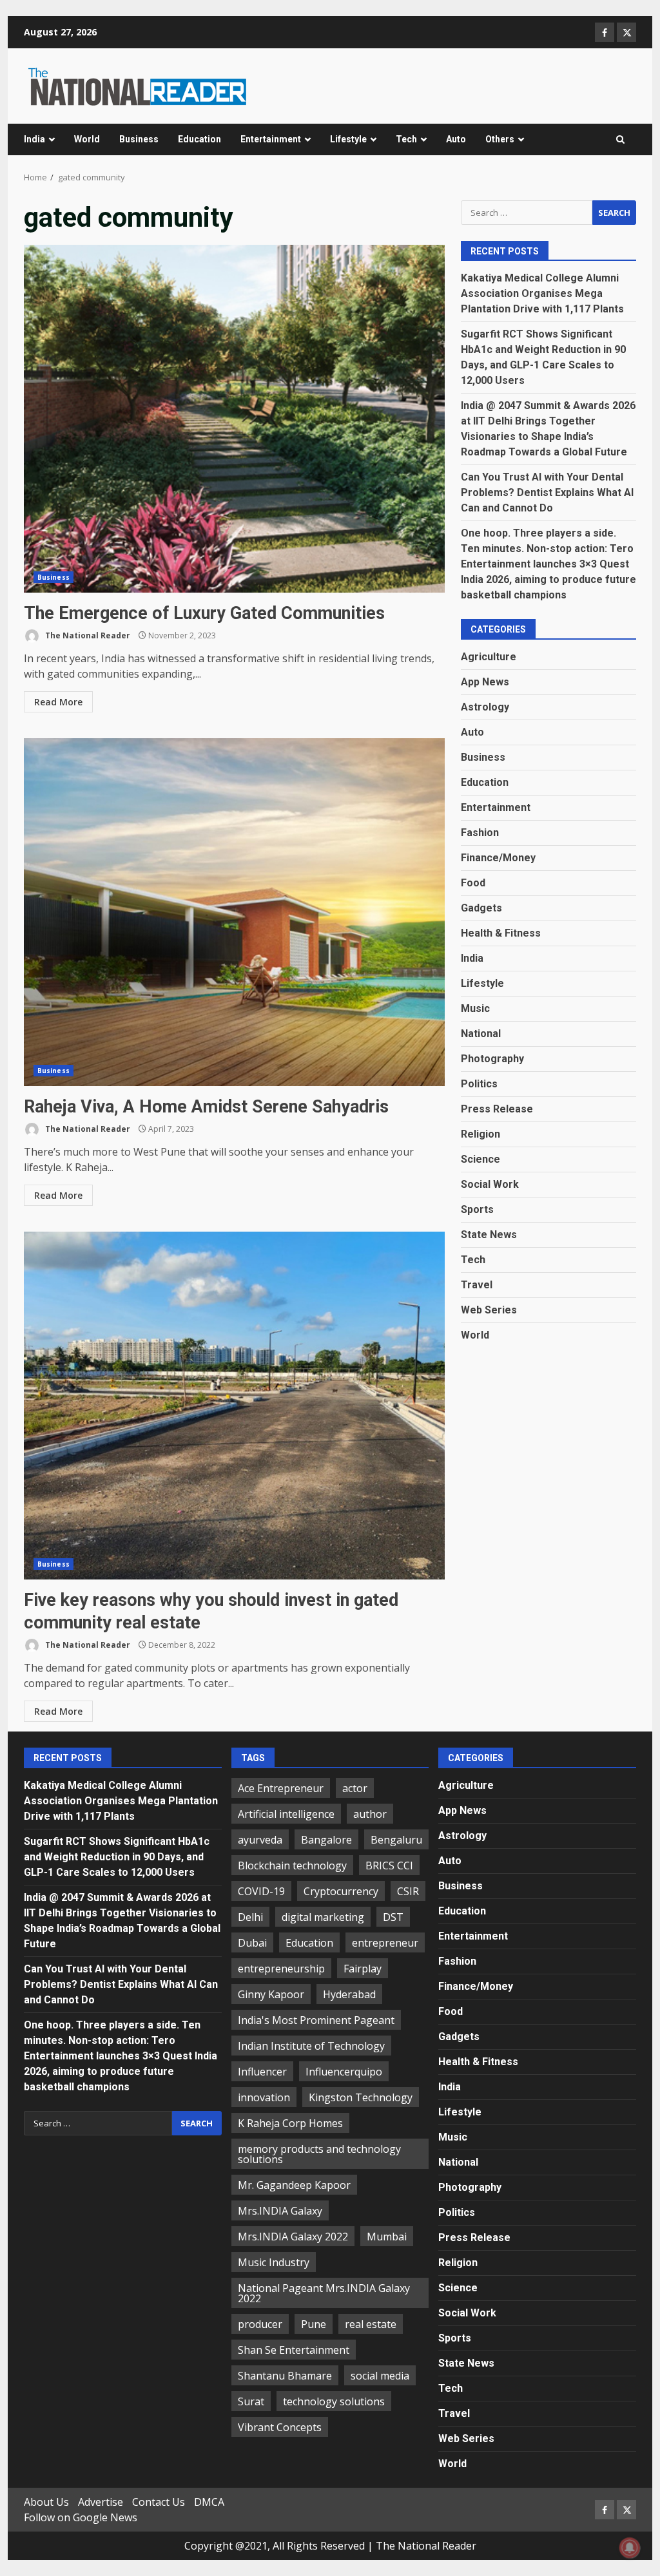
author (370, 1814)
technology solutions (334, 2401)
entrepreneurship (281, 1969)
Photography (492, 1059)
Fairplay (363, 1969)
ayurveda (260, 1840)
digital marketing (323, 1917)
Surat (251, 2401)
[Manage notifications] (630, 2548)
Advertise (101, 2502)
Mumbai (387, 2237)
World (87, 139)
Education (199, 139)
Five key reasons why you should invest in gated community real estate (234, 1406)
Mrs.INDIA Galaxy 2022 (293, 2237)
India (34, 139)
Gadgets (481, 908)
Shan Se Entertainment (294, 2350)
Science (480, 1159)
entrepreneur (385, 1943)
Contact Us (159, 2502)
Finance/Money (498, 858)
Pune (314, 2324)
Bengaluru (396, 1840)
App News (485, 682)
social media (380, 2376)
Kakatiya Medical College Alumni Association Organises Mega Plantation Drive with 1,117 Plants (542, 293)
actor (355, 1788)
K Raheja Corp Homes (290, 2123)
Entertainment (271, 139)
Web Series (489, 1310)
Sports (477, 1209)
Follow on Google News (81, 2517)
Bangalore (326, 1840)
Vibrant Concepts (280, 2427)
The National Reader (87, 635)
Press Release (497, 1109)
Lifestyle (348, 139)
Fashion (480, 833)
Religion (480, 1134)
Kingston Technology (361, 2097)
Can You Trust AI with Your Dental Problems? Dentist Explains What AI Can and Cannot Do (547, 492)
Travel (477, 1285)
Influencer (262, 2072)
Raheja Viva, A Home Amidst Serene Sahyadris (234, 912)
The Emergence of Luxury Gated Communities (234, 419)
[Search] (620, 140)
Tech (406, 139)
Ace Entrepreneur (281, 1788)
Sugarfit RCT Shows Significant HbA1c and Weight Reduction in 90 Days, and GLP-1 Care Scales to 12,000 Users (117, 1857)
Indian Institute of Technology (311, 2046)
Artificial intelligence (286, 1814)
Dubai (252, 1943)
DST (393, 1917)
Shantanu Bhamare (285, 2376)
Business (139, 139)
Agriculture (489, 657)
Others (500, 139)
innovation (264, 2097)
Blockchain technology (292, 1865)
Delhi (250, 1917)
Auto (456, 139)
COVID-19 (261, 1891)
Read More (58, 702)
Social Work (490, 1184)
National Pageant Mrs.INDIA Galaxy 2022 (324, 2293)
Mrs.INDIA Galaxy (280, 2211)
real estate (371, 2324)
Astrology (485, 707)
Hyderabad (349, 1994)
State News (489, 1235)
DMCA (209, 2502)
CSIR (408, 1891)
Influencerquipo (344, 2072)
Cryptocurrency (341, 1891)
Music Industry (274, 2262)
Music (475, 1008)
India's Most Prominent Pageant (316, 2020)
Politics (479, 1084)
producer (260, 2324)
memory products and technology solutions (319, 2154)
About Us (46, 2502)
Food (473, 883)
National (481, 1034)
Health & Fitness (501, 933)
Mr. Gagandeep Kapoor (294, 2185)
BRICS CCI (389, 1865)
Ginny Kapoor (271, 1994)
